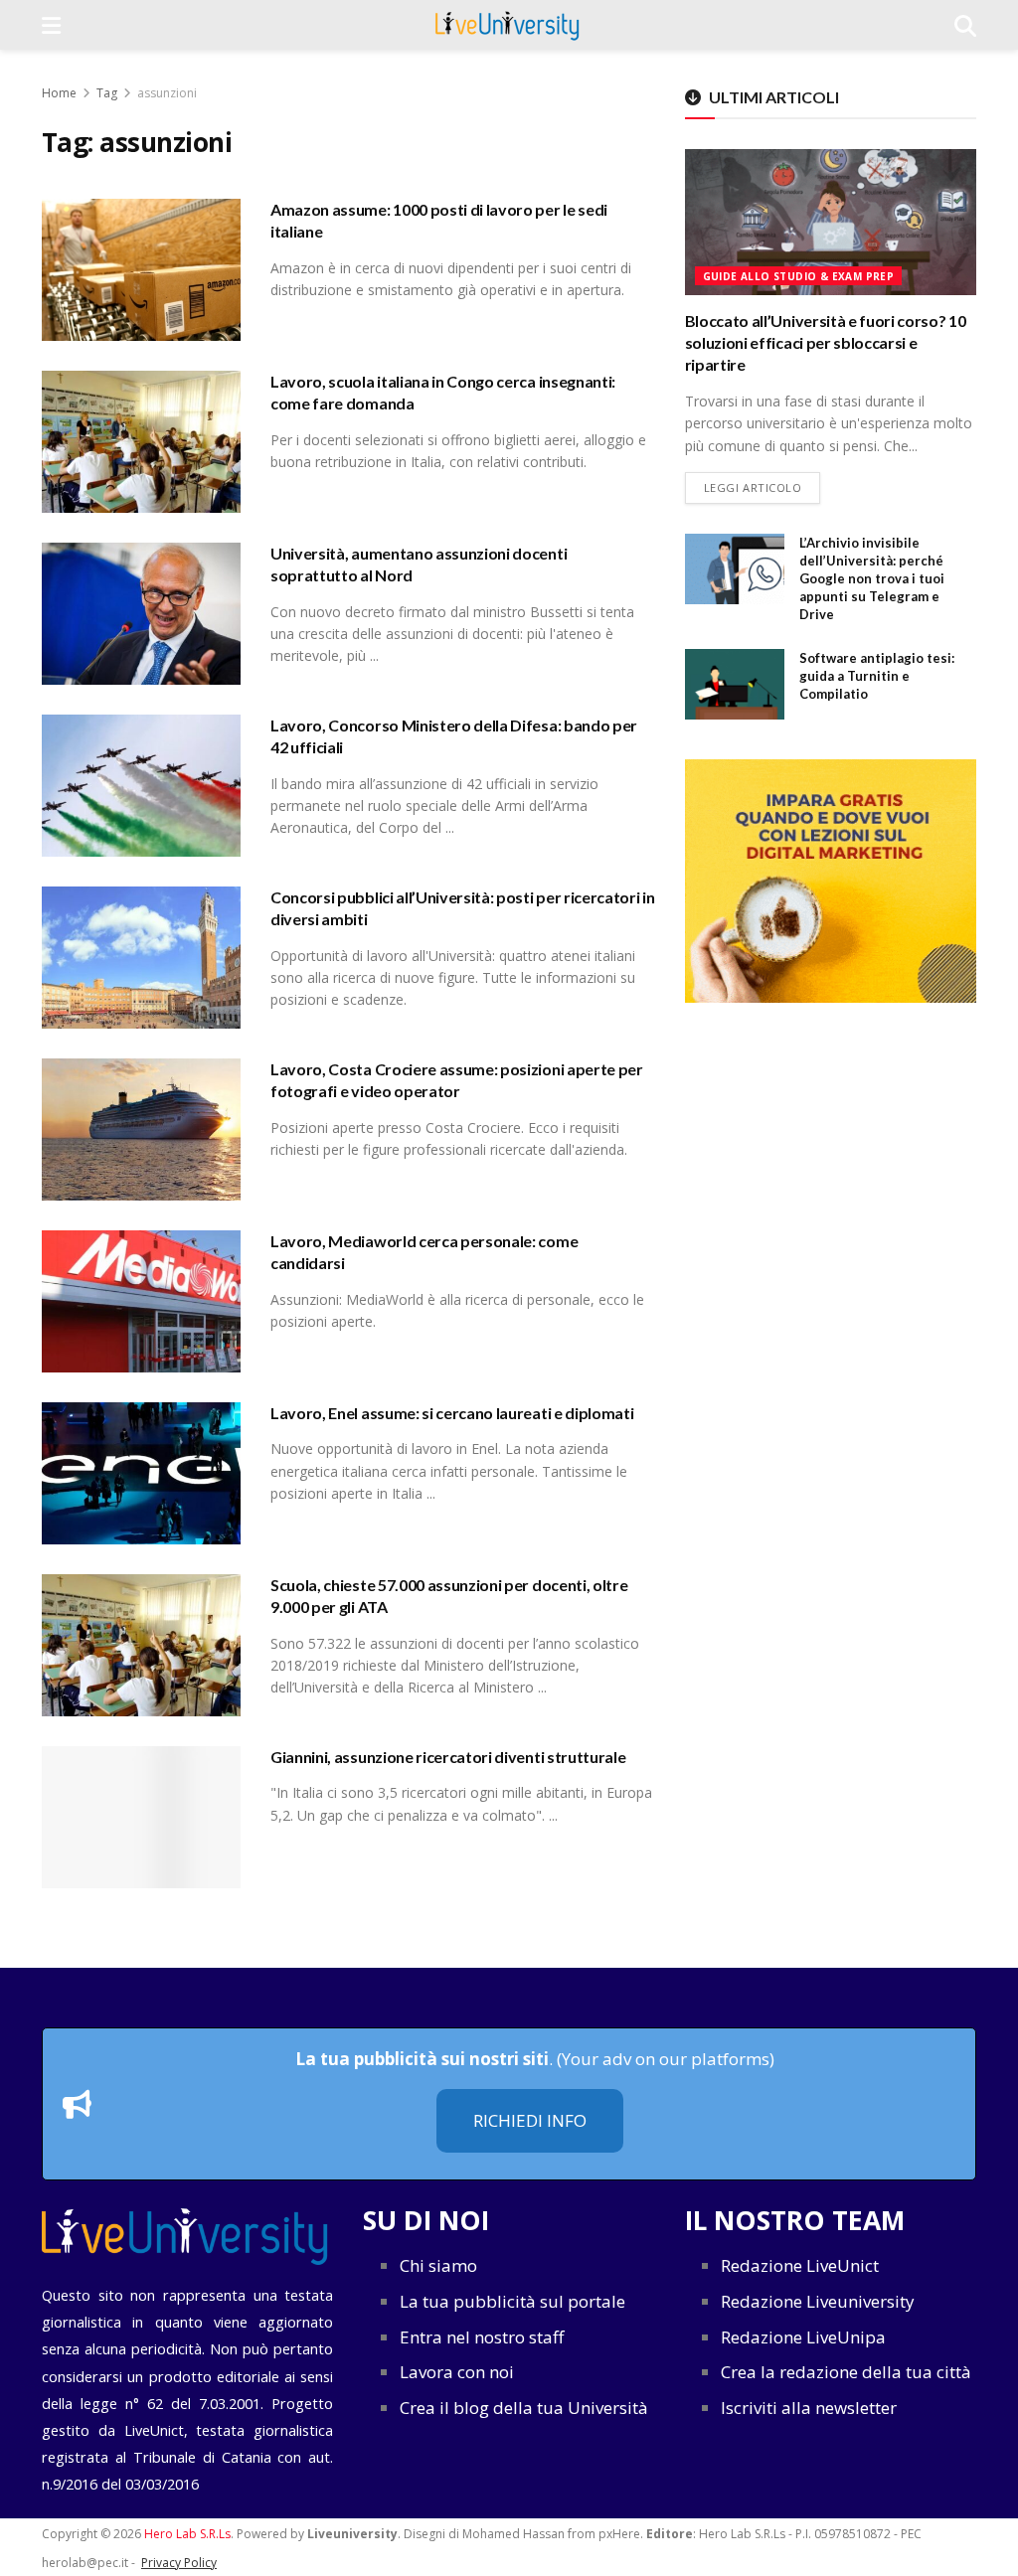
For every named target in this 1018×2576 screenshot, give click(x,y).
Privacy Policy (179, 2563)
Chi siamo (438, 2265)
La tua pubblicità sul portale (512, 2301)
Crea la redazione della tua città (846, 2372)
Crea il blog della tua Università (524, 2408)
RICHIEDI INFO (530, 2120)
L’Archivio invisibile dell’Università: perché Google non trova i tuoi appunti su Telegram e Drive (872, 579)
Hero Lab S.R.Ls (187, 2534)
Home (59, 93)
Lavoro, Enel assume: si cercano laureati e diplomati (452, 1413)
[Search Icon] (965, 25)
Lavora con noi (457, 2372)
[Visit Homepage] (508, 25)
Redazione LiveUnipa (803, 2337)
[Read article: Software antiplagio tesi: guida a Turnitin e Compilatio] (735, 685)
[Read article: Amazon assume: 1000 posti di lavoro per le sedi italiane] (141, 270)
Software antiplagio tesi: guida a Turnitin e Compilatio (877, 676)
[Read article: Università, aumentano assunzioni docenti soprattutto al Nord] (141, 614)
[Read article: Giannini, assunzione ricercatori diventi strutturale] (141, 1817)
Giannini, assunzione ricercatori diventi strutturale (448, 1757)
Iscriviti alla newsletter (809, 2408)
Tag (107, 93)
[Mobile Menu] (51, 25)
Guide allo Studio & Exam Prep (799, 276)
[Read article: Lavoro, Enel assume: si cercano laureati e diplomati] (141, 1473)
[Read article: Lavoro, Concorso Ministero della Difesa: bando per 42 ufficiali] (141, 786)
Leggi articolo (763, 487)
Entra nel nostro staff (482, 2337)
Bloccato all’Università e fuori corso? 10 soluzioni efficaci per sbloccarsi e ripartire (826, 343)
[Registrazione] (831, 881)
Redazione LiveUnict (800, 2265)
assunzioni (167, 93)
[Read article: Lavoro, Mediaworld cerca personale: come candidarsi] (141, 1301)
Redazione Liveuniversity (818, 2301)
